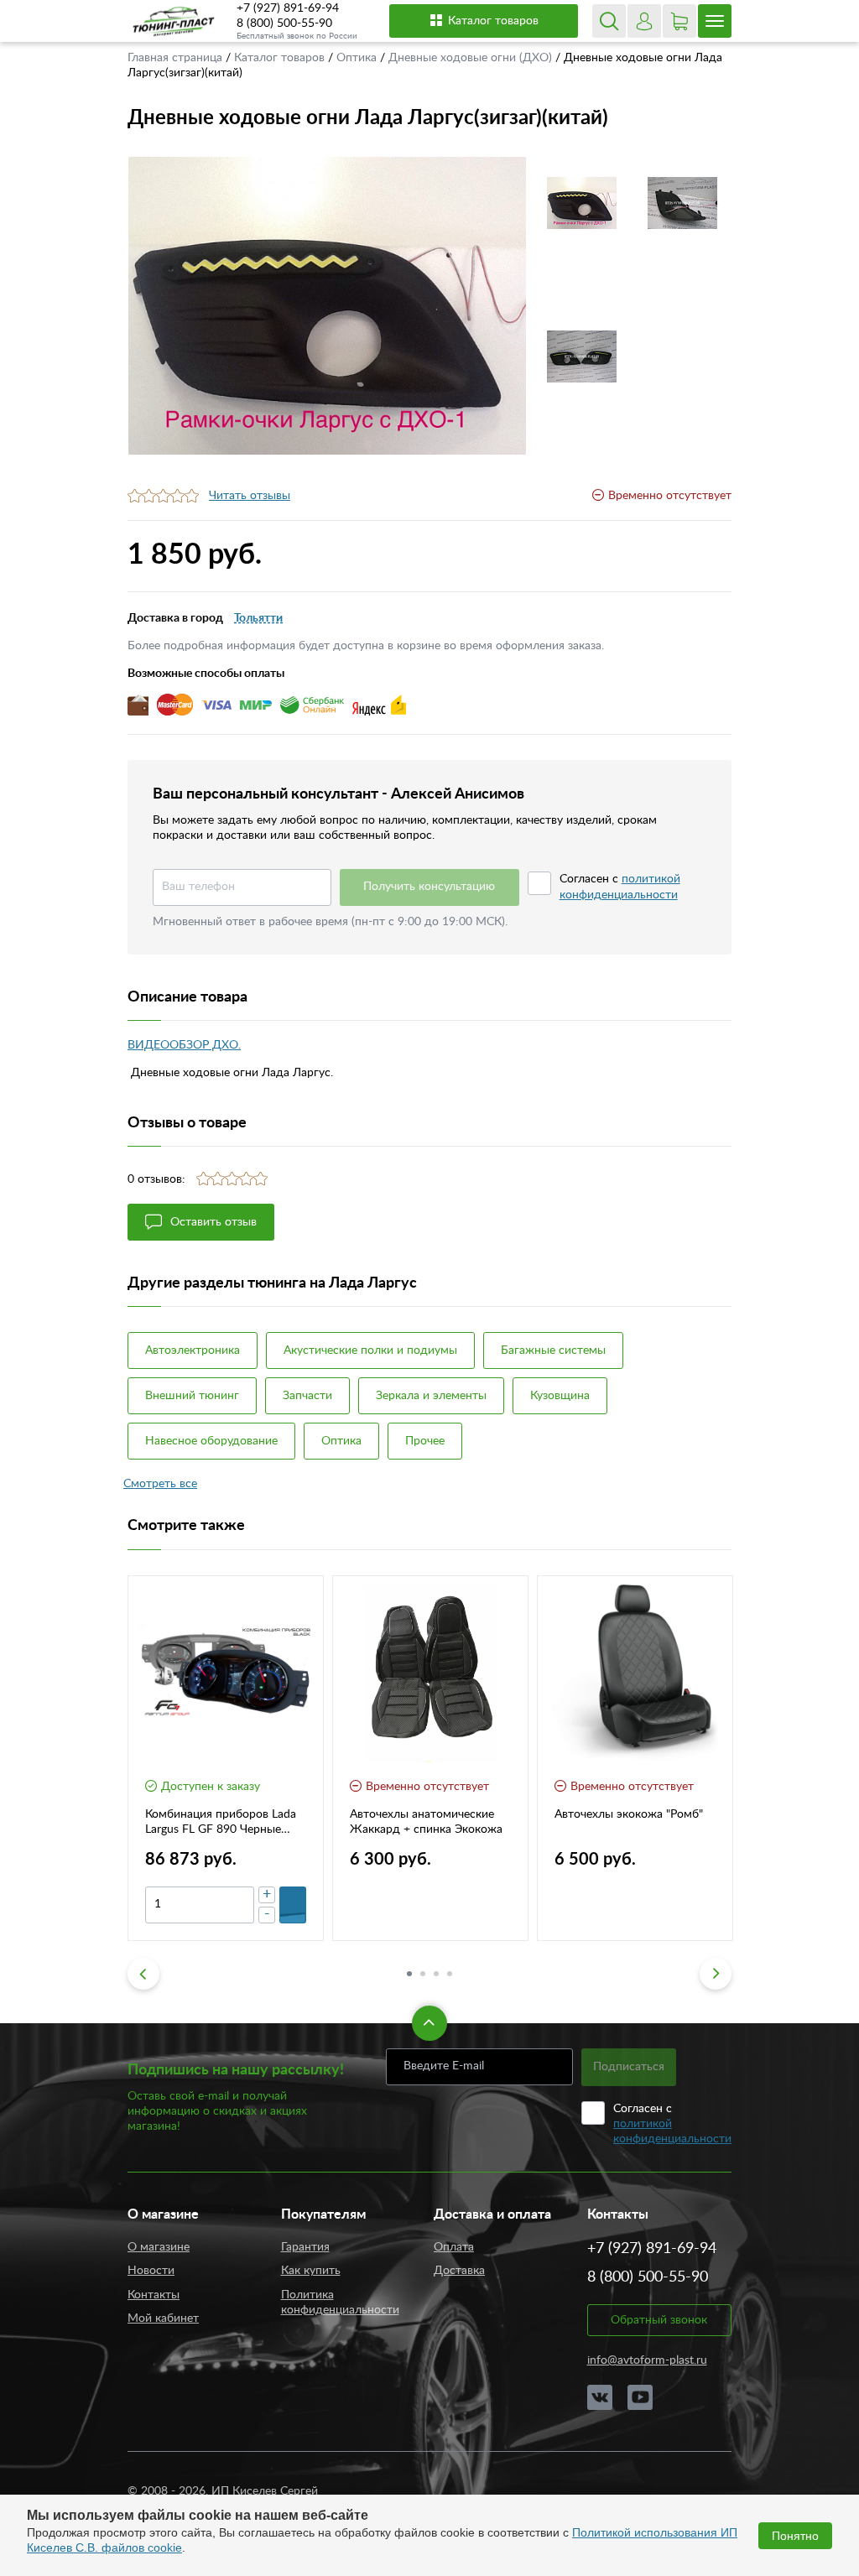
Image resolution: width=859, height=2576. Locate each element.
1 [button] (409, 1974)
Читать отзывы (250, 496)
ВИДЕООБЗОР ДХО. (184, 1045)
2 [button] (423, 1974)
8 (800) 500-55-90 (284, 23)
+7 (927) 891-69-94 (288, 8)
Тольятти (258, 618)
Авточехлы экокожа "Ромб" (629, 1814)
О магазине (159, 2247)
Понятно (795, 2536)
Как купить (311, 2271)
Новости (151, 2271)
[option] (327, 306)
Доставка (459, 2271)
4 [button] (450, 1974)
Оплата (454, 2247)
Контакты (154, 2295)
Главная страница (177, 58)
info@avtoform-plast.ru (647, 2360)
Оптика (358, 58)
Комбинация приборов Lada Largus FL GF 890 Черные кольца (221, 1823)
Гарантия (305, 2247)
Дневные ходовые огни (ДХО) (472, 58)
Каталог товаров (493, 21)
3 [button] (436, 1974)
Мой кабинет (163, 2318)
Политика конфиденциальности (340, 2303)
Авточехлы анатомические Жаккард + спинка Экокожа (426, 1822)
